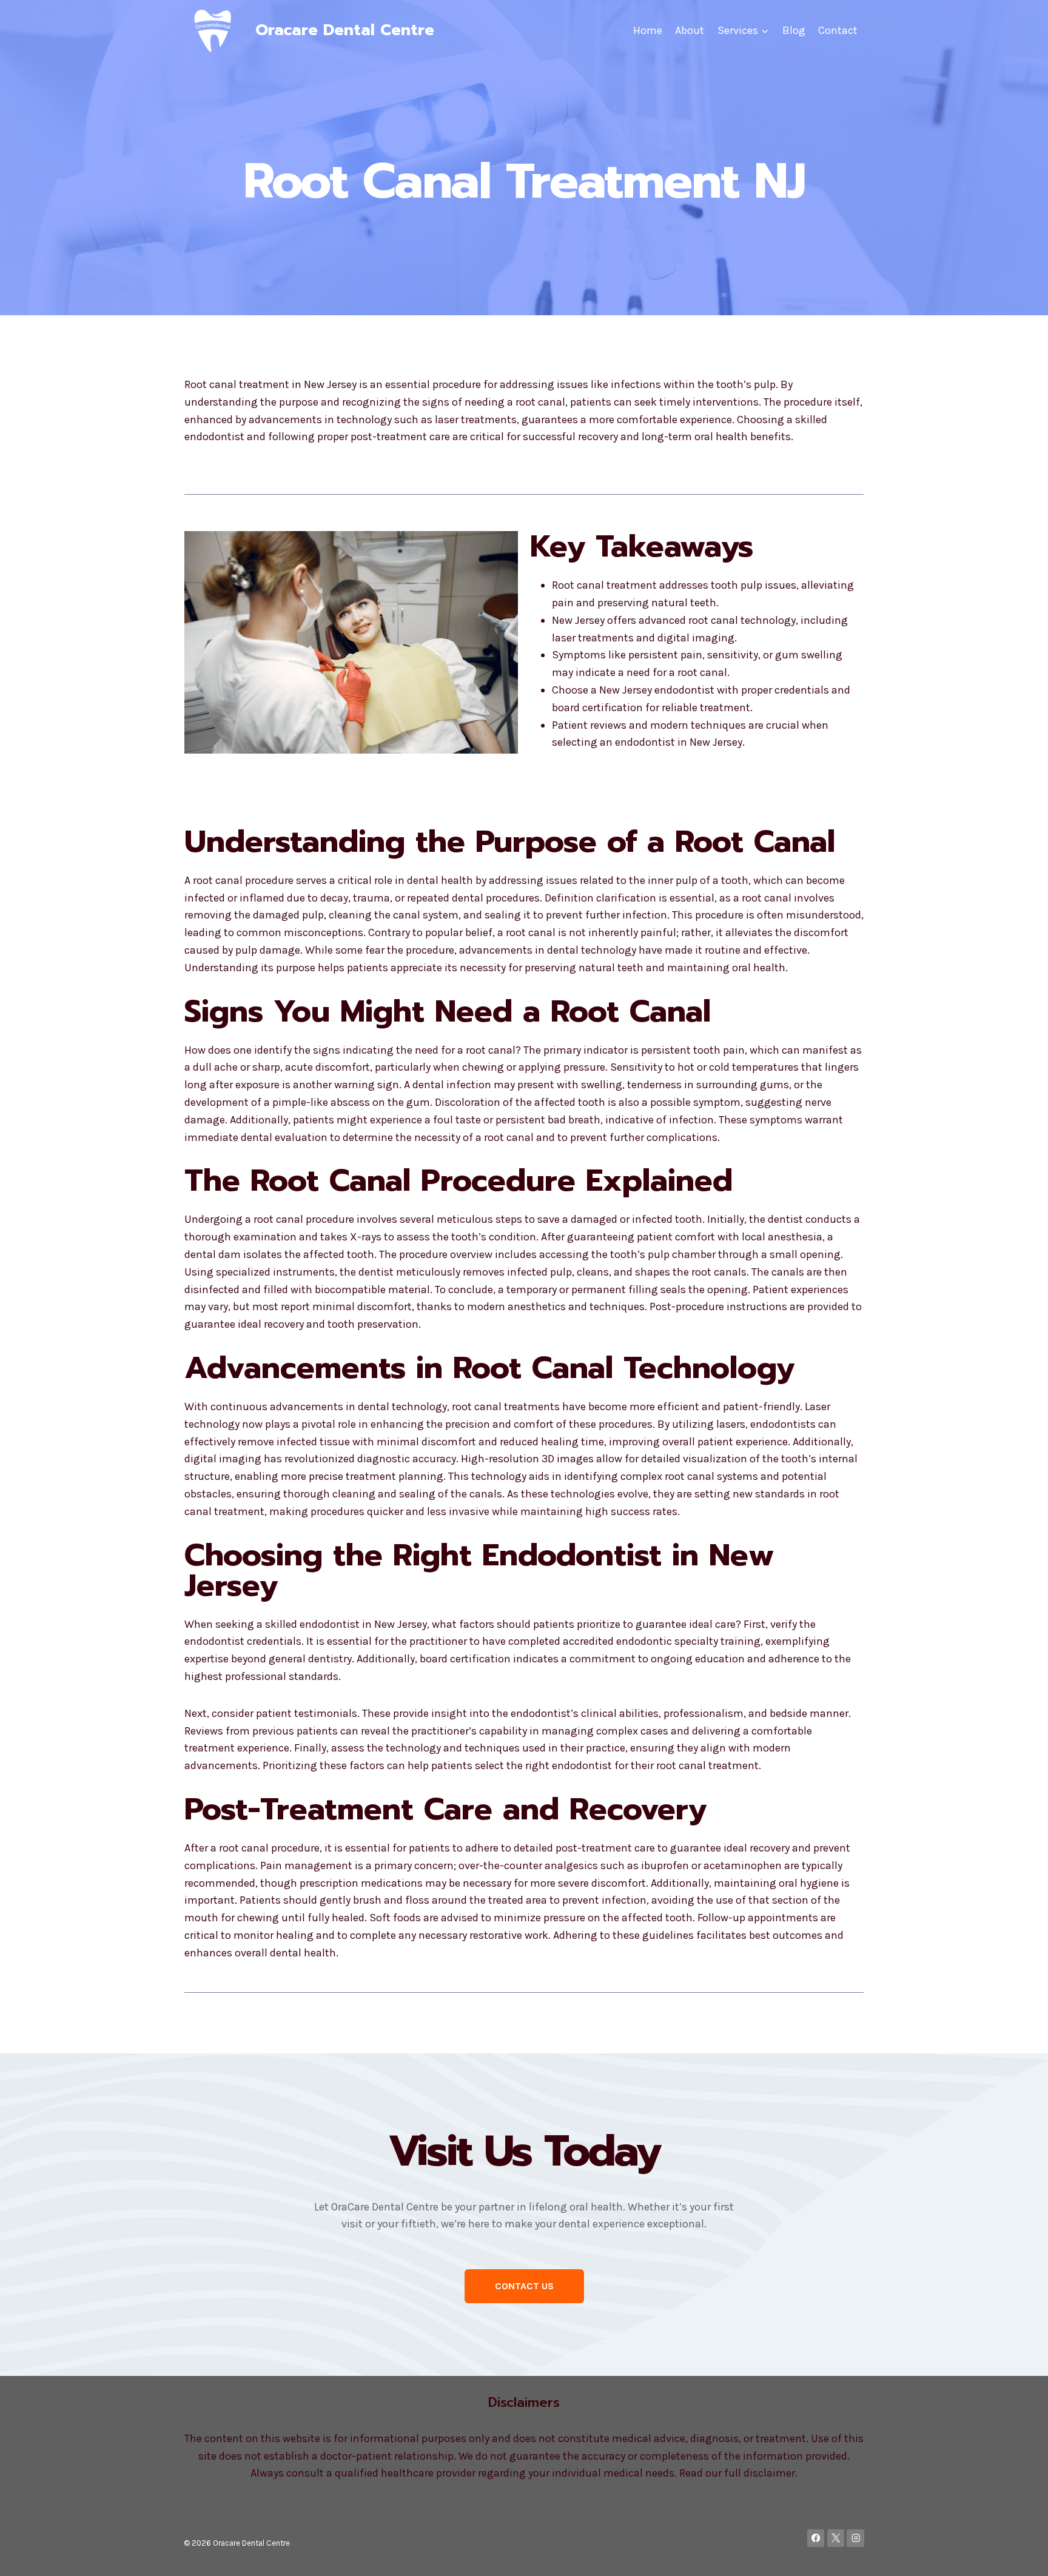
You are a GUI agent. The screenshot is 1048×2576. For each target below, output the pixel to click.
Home (648, 30)
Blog (794, 30)
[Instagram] (855, 2538)
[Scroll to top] (1020, 2554)
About (690, 30)
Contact (838, 30)
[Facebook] (816, 2538)
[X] (836, 2538)
